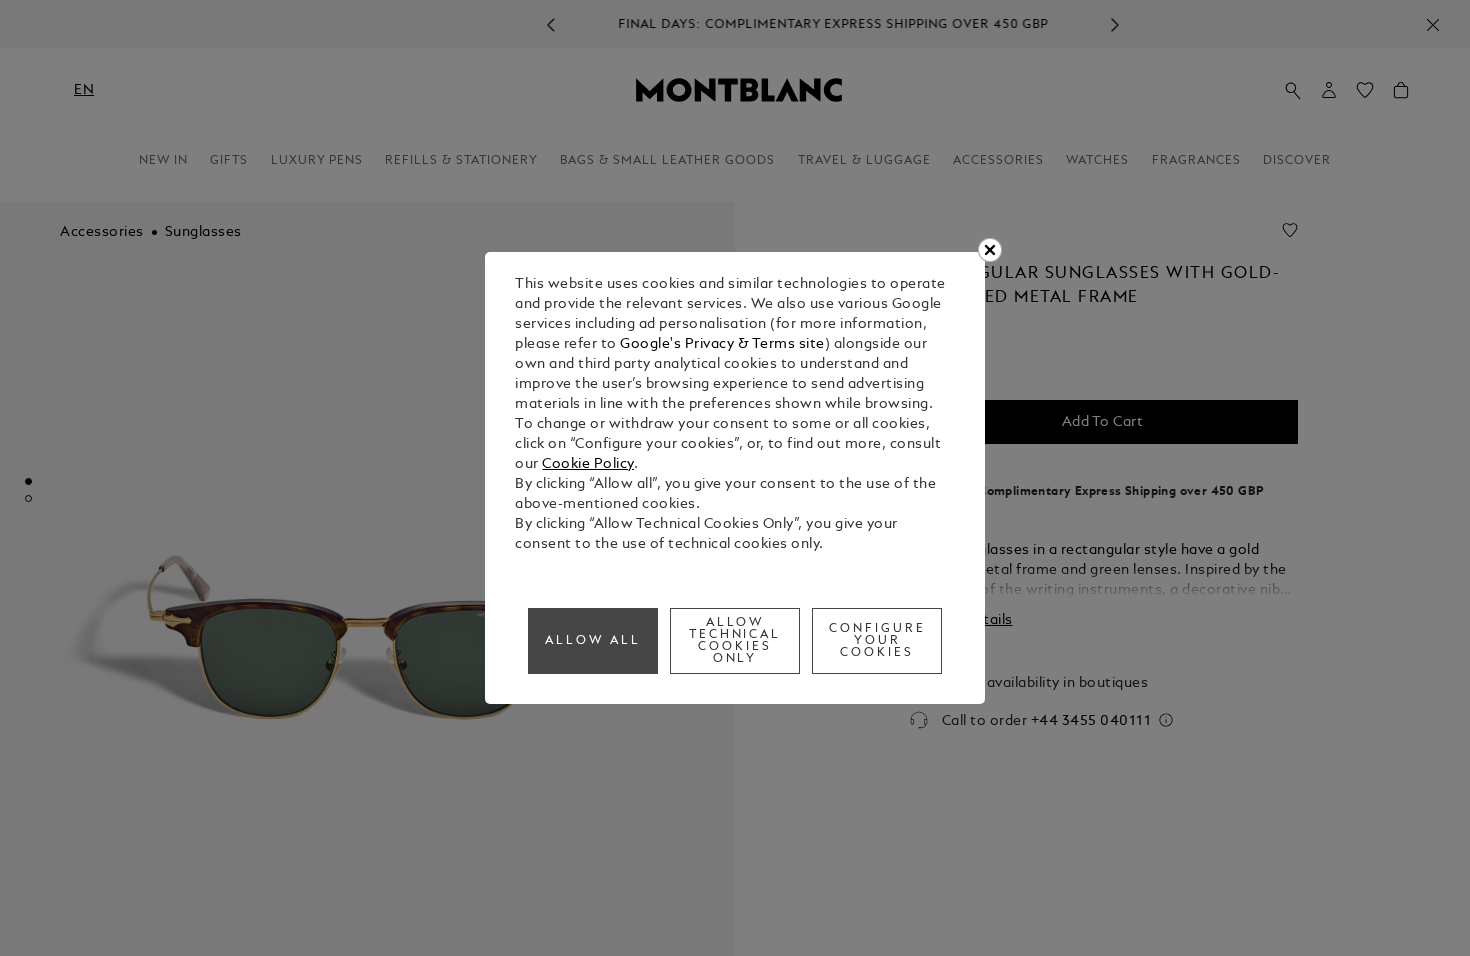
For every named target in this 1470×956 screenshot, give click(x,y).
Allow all (593, 641)
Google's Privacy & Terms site (722, 344)
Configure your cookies (877, 641)
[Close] (990, 250)
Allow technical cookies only (735, 641)
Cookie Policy (588, 464)
